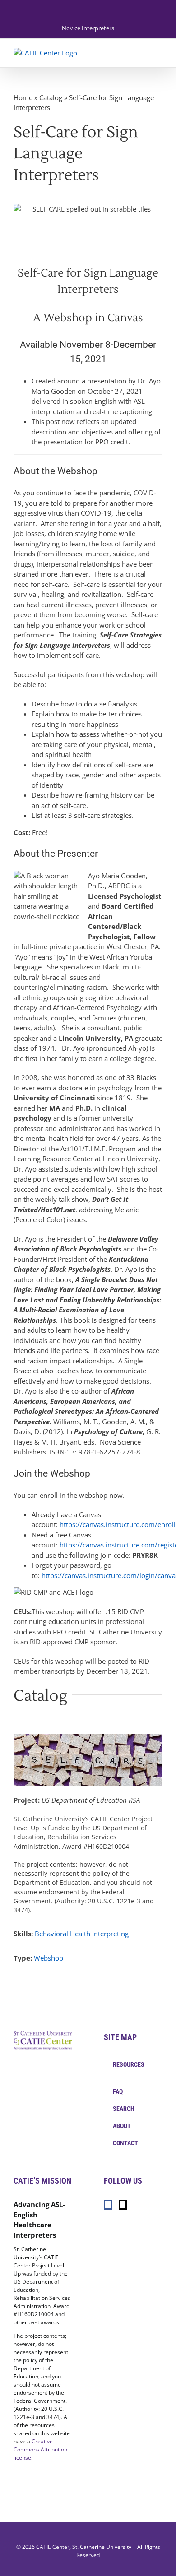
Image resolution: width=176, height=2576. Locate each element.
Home (23, 97)
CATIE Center (53, 2547)
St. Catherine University (102, 2547)
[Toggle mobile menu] (159, 53)
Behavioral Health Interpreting (82, 1934)
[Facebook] (108, 2205)
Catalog (51, 97)
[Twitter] (123, 2205)
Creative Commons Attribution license (40, 2449)
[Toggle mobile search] (143, 53)
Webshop (49, 1958)
